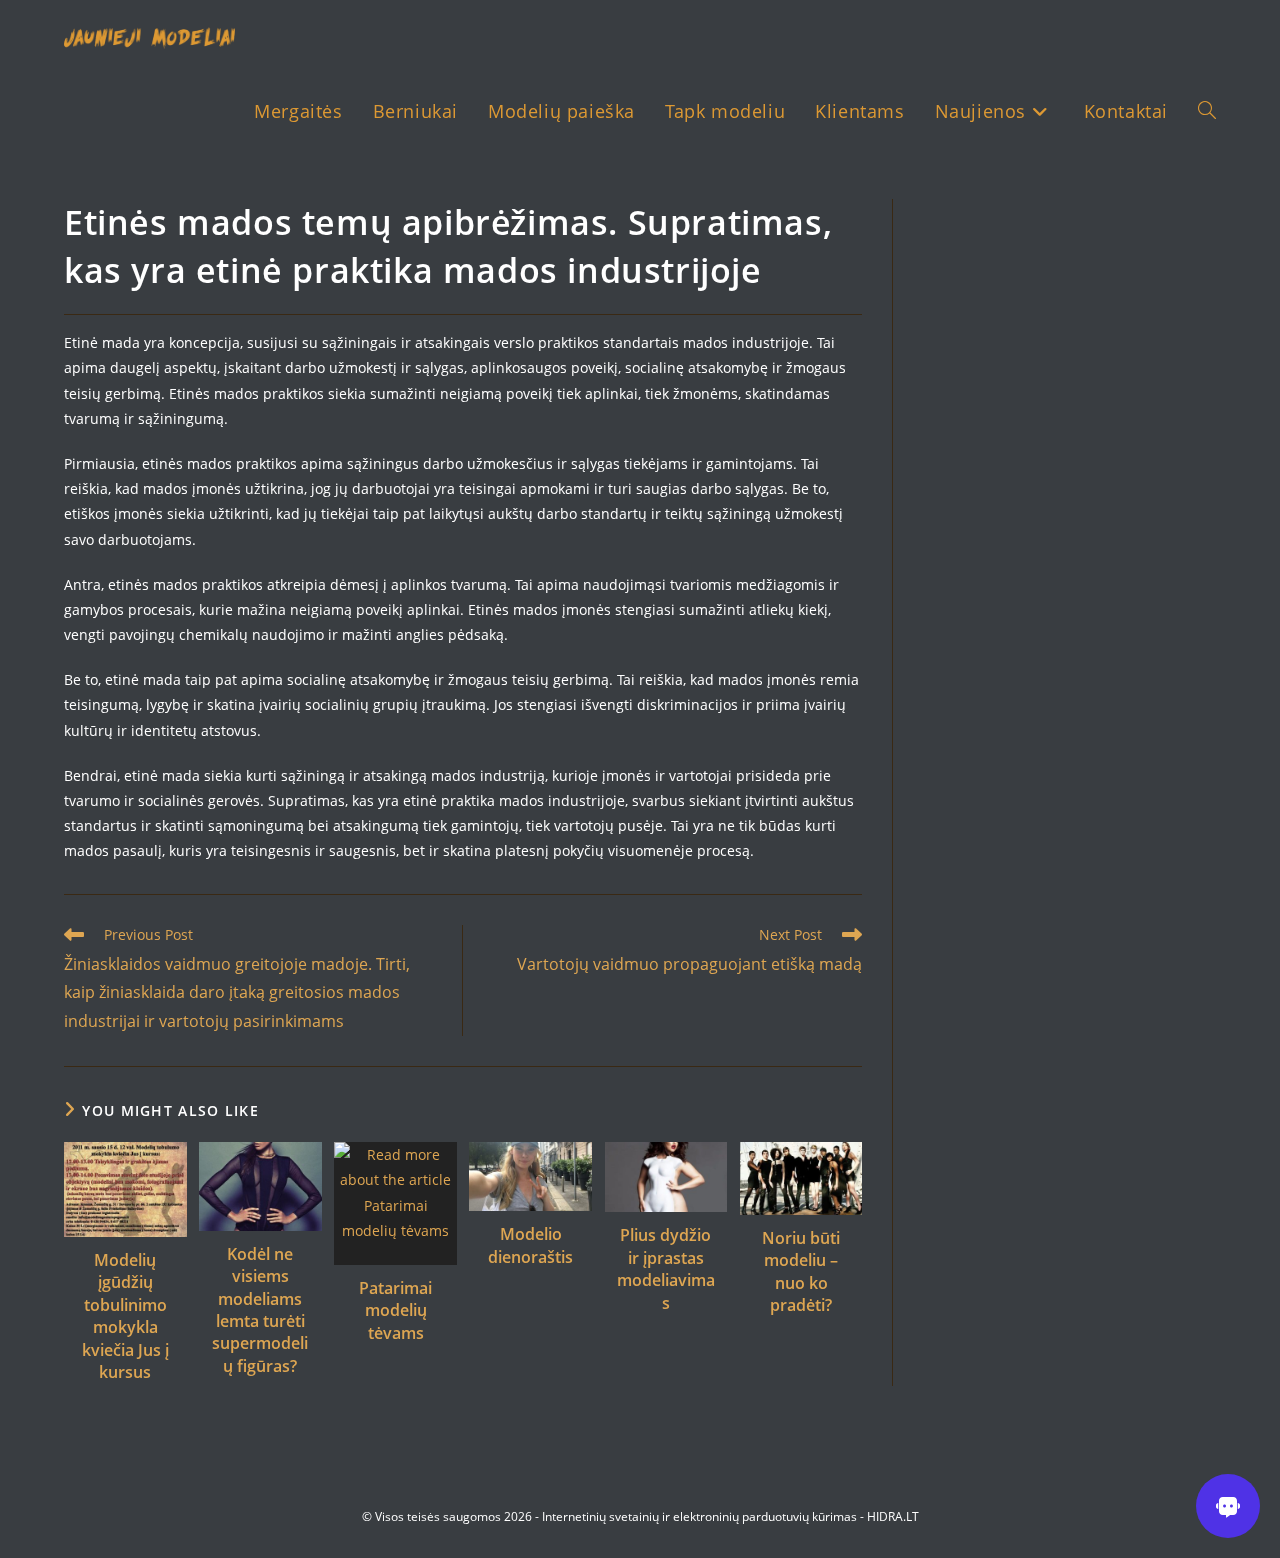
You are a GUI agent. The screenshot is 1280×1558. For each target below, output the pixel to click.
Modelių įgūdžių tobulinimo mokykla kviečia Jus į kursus (125, 1316)
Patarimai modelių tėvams (395, 1310)
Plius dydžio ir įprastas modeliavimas (666, 1268)
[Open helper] (1228, 1506)
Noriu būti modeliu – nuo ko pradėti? (801, 1271)
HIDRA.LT (893, 1516)
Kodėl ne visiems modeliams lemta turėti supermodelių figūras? (260, 1310)
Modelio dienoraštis (530, 1245)
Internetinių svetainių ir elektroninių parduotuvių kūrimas (699, 1516)
